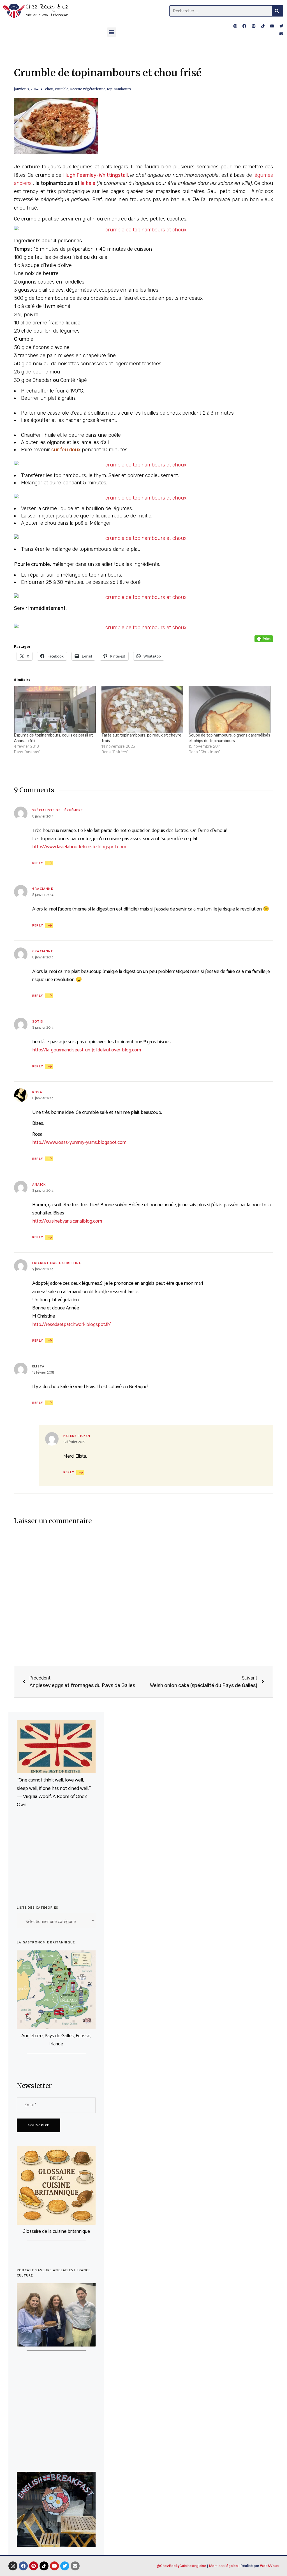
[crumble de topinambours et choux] (143, 230)
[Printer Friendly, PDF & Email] (264, 639)
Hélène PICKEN (77, 1436)
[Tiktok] (263, 26)
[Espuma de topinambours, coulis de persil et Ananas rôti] (55, 709)
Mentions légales (223, 2566)
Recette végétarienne (88, 89)
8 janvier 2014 (43, 817)
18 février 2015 (43, 1373)
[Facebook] (244, 26)
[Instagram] (235, 26)
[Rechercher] (277, 11)
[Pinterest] (254, 26)
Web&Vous (269, 2566)
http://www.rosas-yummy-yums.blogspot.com (79, 1142)
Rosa (37, 1092)
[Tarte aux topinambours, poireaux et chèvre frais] (142, 709)
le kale (87, 183)
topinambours (119, 89)
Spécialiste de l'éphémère (57, 810)
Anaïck (39, 1185)
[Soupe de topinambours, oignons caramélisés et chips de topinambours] (230, 709)
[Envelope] (281, 34)
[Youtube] (272, 26)
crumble (62, 89)
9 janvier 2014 (43, 1269)
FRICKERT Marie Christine (57, 1263)
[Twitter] (281, 26)
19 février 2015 (74, 1442)
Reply (38, 863)
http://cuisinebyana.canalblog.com (67, 1221)
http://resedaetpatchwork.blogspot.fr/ (71, 1325)
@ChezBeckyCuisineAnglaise (181, 2566)
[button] (112, 32)
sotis (38, 1022)
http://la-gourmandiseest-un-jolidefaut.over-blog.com (87, 1050)
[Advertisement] (56, 1859)
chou (49, 89)
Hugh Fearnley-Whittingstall (95, 175)
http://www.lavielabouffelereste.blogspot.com (79, 847)
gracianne (43, 889)
